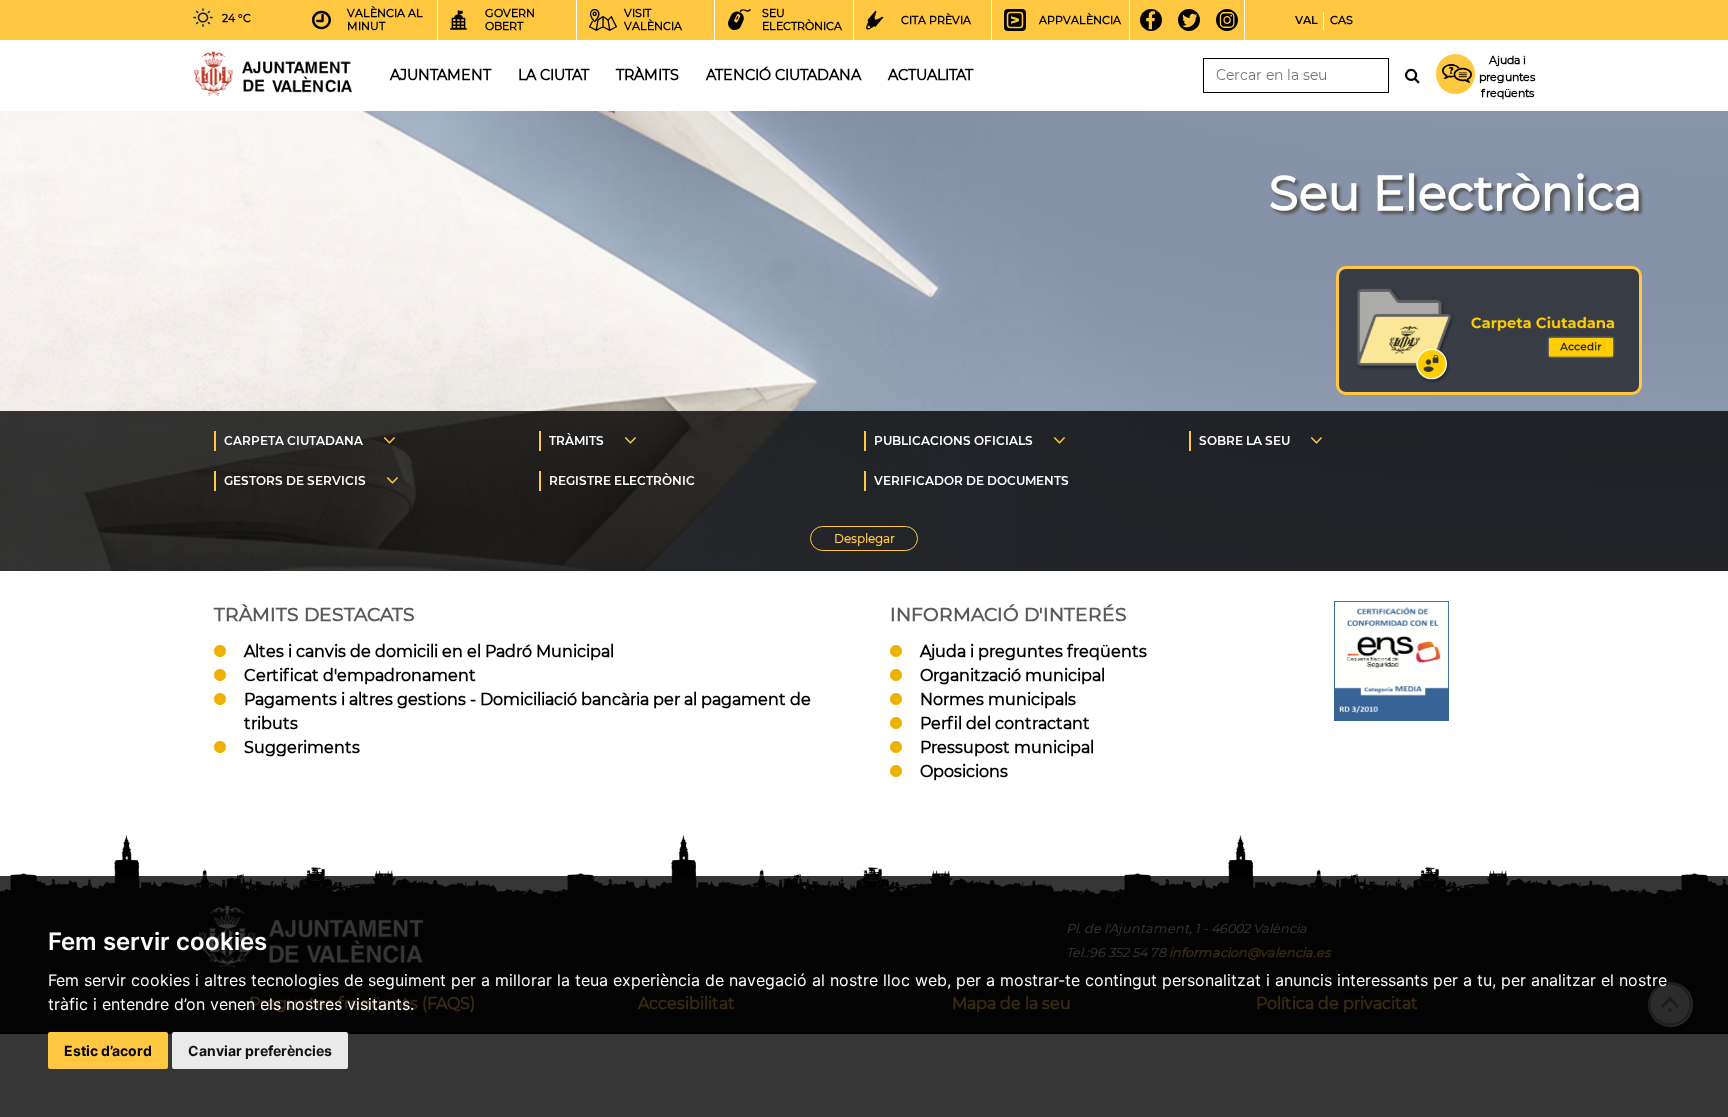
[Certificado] (1391, 715)
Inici (273, 73)
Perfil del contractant (1005, 723)
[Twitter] (1195, 20)
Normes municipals (998, 699)
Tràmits (647, 75)
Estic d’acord (108, 1050)
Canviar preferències (260, 1050)
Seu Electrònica (1455, 193)
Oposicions (964, 771)
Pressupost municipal (1007, 747)
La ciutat (553, 75)
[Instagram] (1233, 20)
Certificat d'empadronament (360, 675)
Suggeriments (302, 747)
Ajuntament (440, 75)
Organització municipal (1012, 675)
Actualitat (930, 75)
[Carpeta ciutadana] (1489, 389)
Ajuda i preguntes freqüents (1033, 651)
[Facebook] (1157, 20)
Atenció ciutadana (783, 75)
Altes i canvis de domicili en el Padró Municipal (429, 651)
